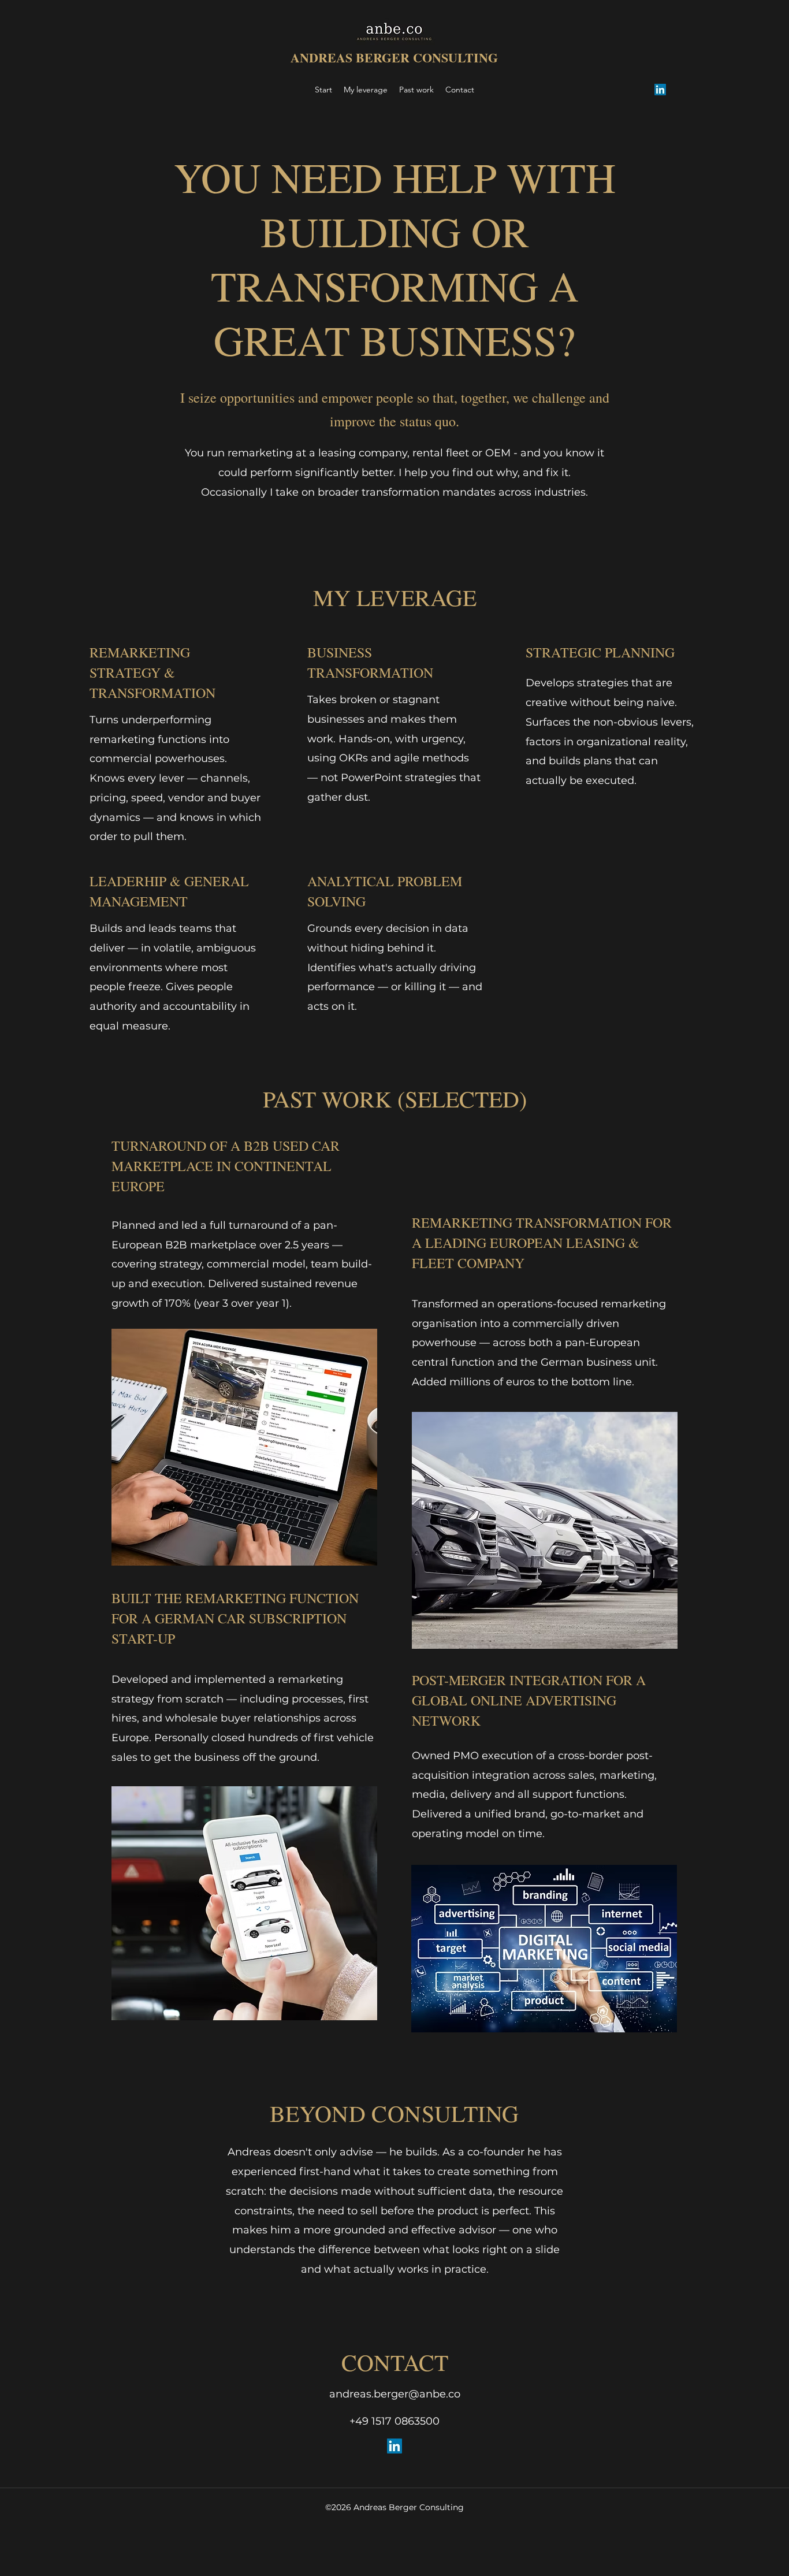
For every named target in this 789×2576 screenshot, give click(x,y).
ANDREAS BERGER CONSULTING (394, 57)
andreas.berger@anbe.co (395, 2394)
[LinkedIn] (660, 90)
